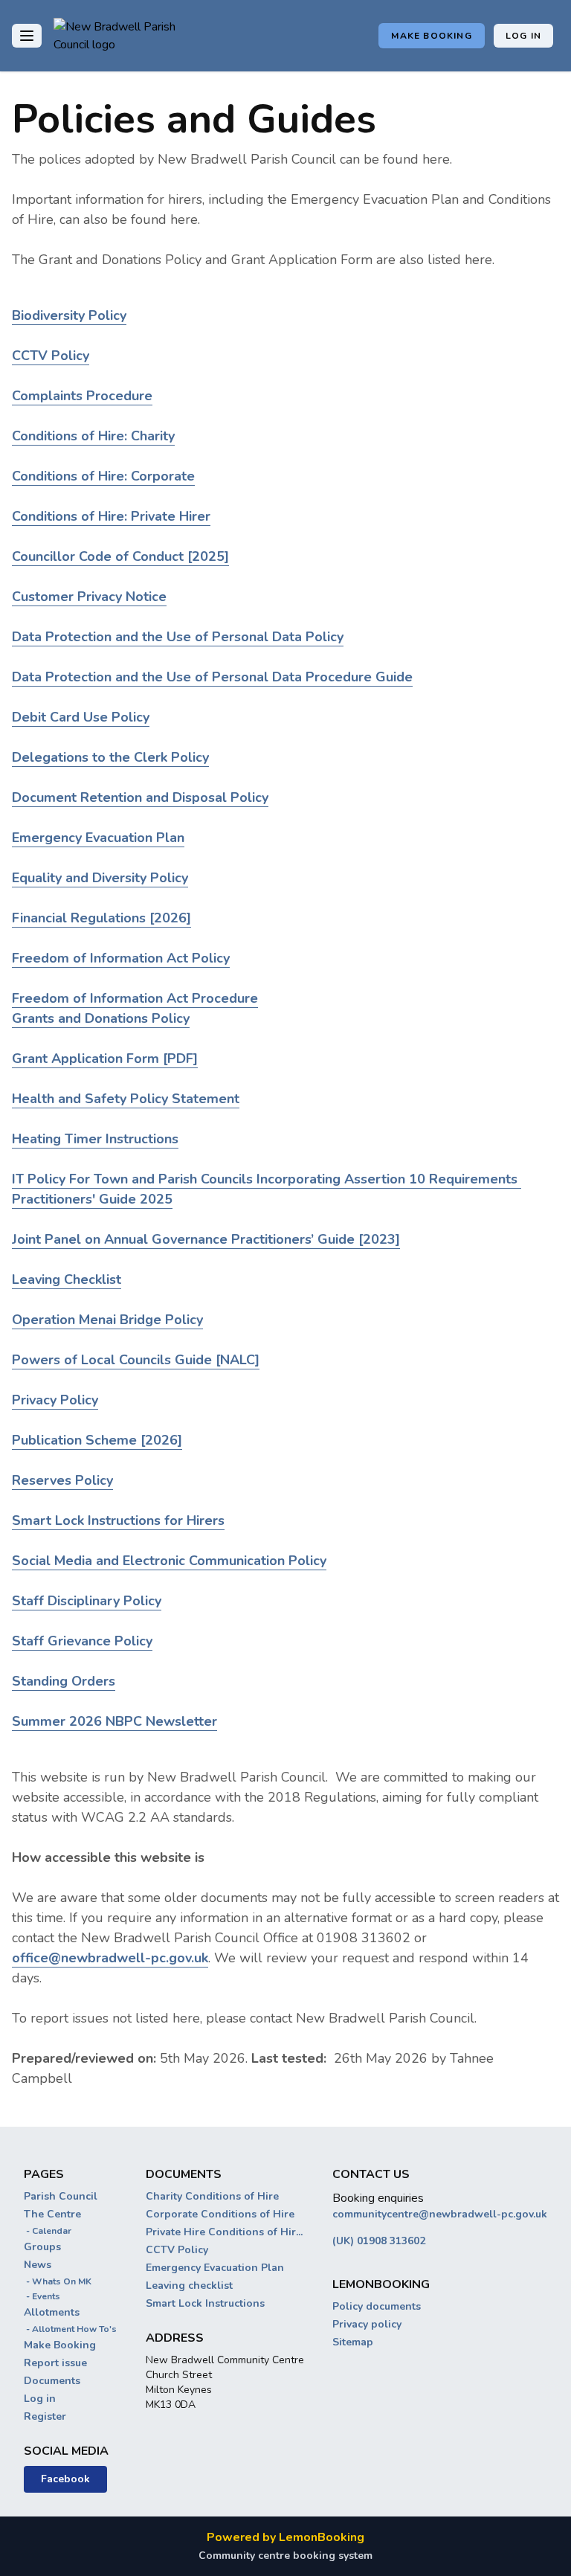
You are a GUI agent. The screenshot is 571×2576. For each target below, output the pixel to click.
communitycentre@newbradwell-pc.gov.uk (440, 2214)
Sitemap (353, 2342)
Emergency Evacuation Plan (215, 2268)
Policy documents (377, 2306)
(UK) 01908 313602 (379, 2241)
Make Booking (431, 36)
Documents (52, 2381)
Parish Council (61, 2196)
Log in (523, 36)
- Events (42, 2296)
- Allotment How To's (70, 2329)
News (38, 2265)
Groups (42, 2247)
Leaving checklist (189, 2286)
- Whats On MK (58, 2281)
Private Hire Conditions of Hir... (224, 2232)
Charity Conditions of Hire (212, 2196)
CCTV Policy (177, 2250)
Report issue (55, 2363)
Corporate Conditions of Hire (220, 2214)
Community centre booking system (285, 2556)
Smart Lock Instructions (205, 2303)
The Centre (52, 2214)
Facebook (65, 2479)
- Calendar (48, 2231)
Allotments (52, 2312)
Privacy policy (367, 2324)
